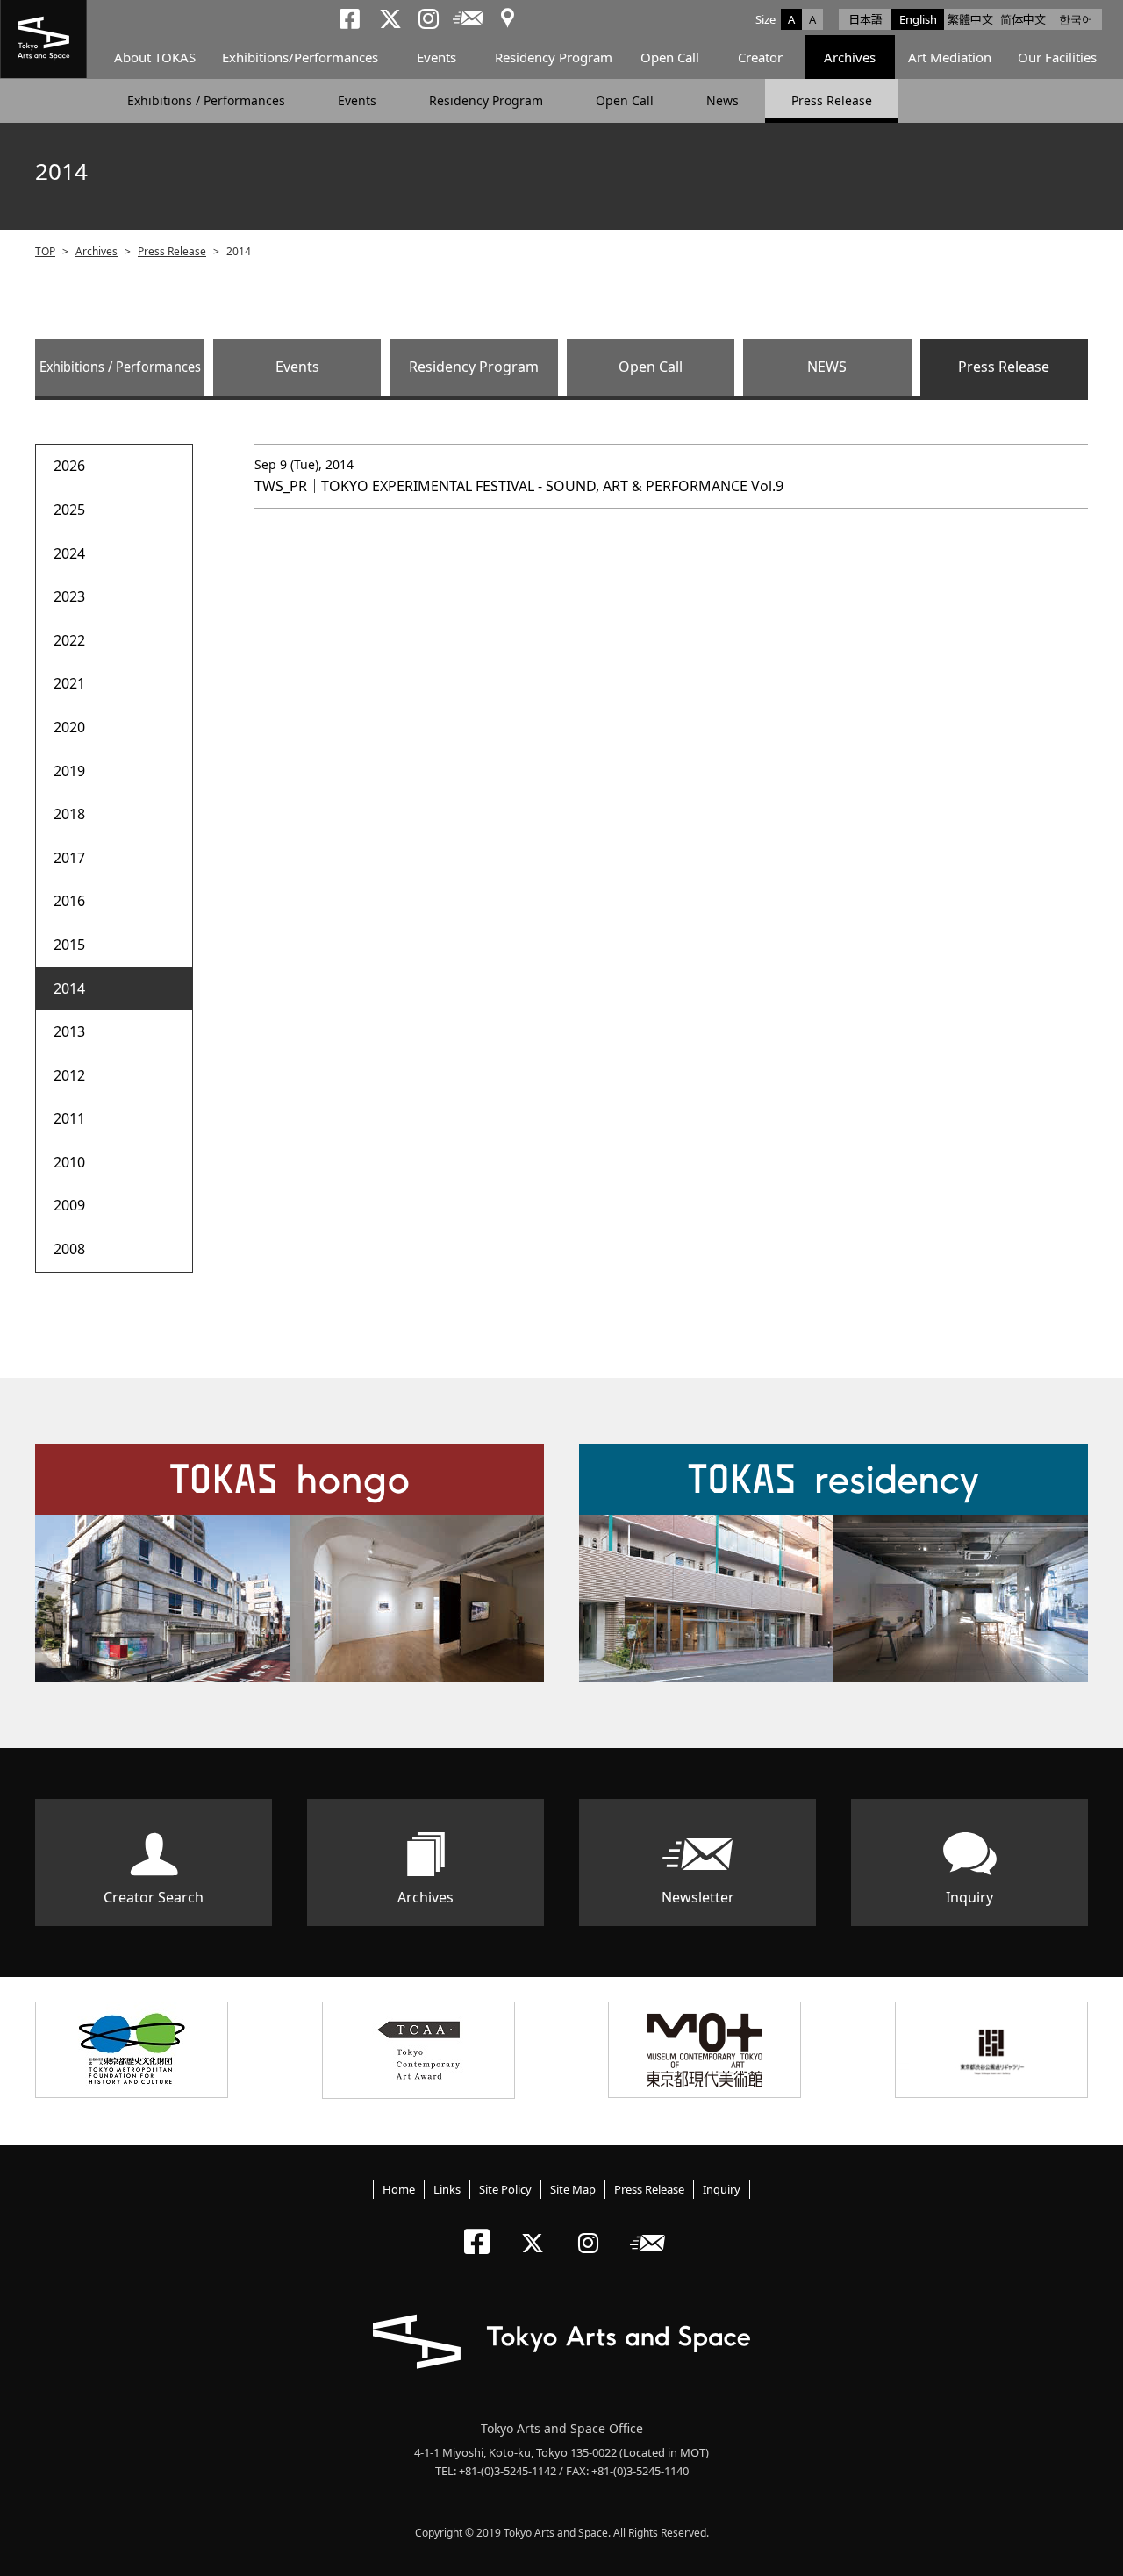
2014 (69, 988)
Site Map (573, 2189)
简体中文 (1023, 19)
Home (399, 2189)
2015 (69, 945)
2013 (69, 1031)
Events (436, 57)
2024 (69, 553)
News (722, 100)
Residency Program (554, 57)
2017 (69, 858)
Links (447, 2189)
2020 (69, 727)
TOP (45, 251)
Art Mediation (950, 57)
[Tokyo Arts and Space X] (536, 2228)
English (918, 19)
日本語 (865, 19)
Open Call (670, 57)
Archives (850, 57)
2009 (69, 1205)
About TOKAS (155, 57)
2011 (69, 1118)
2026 (69, 466)
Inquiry (969, 1897)
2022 (69, 640)
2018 (69, 814)
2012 (69, 1075)
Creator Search (154, 1897)
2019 (69, 771)
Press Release (832, 100)
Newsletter (698, 1897)
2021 (69, 683)
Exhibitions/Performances (300, 57)
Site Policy (505, 2189)
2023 (69, 596)
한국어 (1076, 19)
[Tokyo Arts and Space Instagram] (594, 2228)
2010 (69, 1162)
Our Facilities (1057, 57)
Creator (760, 57)
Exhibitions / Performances (206, 100)
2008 (69, 1249)
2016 (69, 901)
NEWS (827, 367)
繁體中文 (970, 19)
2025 (69, 510)
